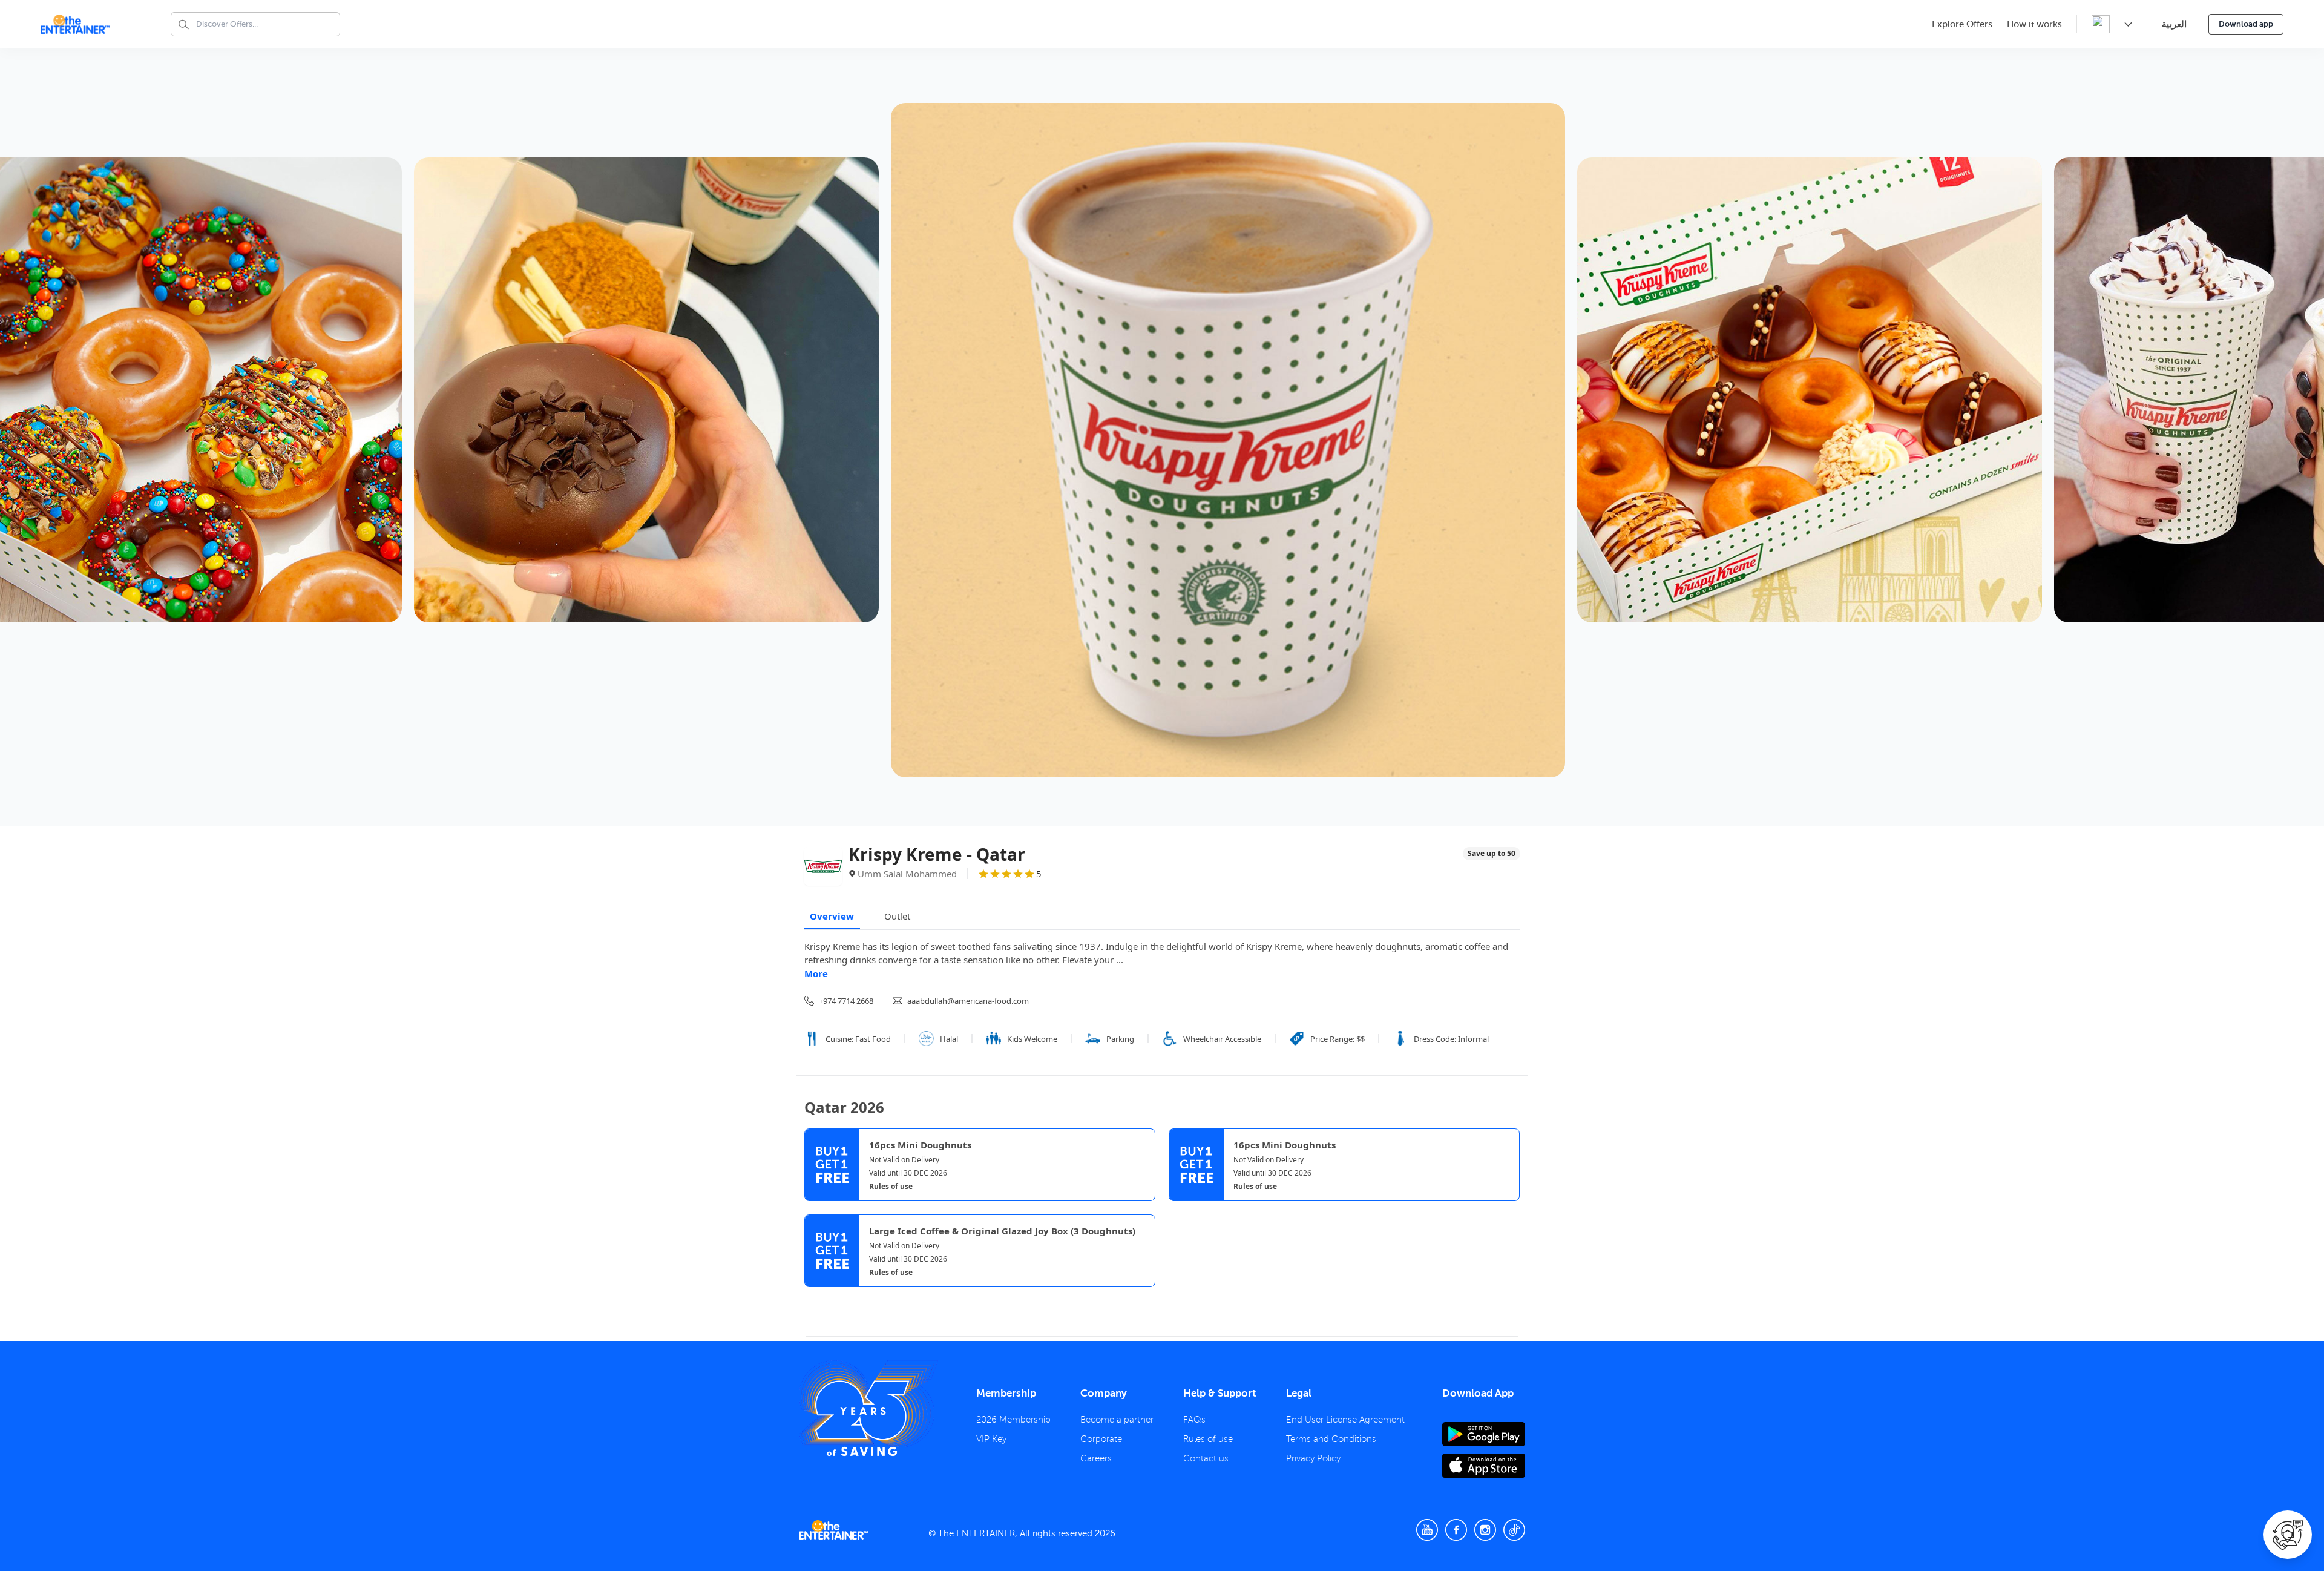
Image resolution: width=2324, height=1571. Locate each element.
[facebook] (1456, 1530)
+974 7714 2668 (846, 1001)
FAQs (1194, 1420)
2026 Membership (1013, 1420)
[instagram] (1485, 1530)
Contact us (1206, 1458)
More (816, 973)
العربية (2174, 24)
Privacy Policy (1313, 1458)
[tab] (813, 1297)
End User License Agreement (1345, 1420)
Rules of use (891, 1187)
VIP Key (991, 1439)
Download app (2246, 24)
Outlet (897, 916)
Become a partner (1117, 1420)
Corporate (1101, 1439)
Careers (1096, 1458)
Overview (832, 916)
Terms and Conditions (1331, 1439)
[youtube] (1427, 1530)
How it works (2034, 24)
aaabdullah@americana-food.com (968, 1001)
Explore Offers (1962, 24)
